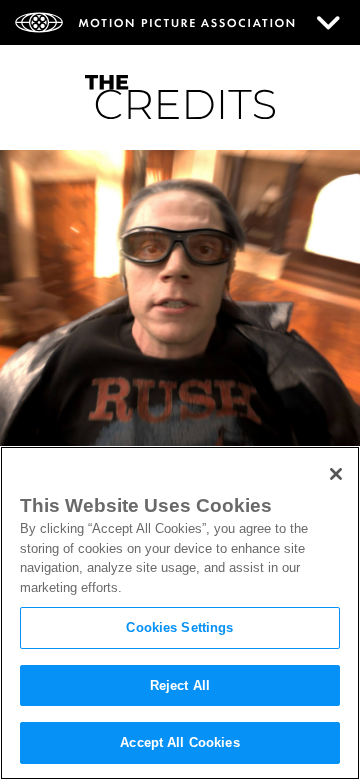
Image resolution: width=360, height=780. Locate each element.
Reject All (180, 685)
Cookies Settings (179, 627)
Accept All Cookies (179, 742)
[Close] (336, 474)
